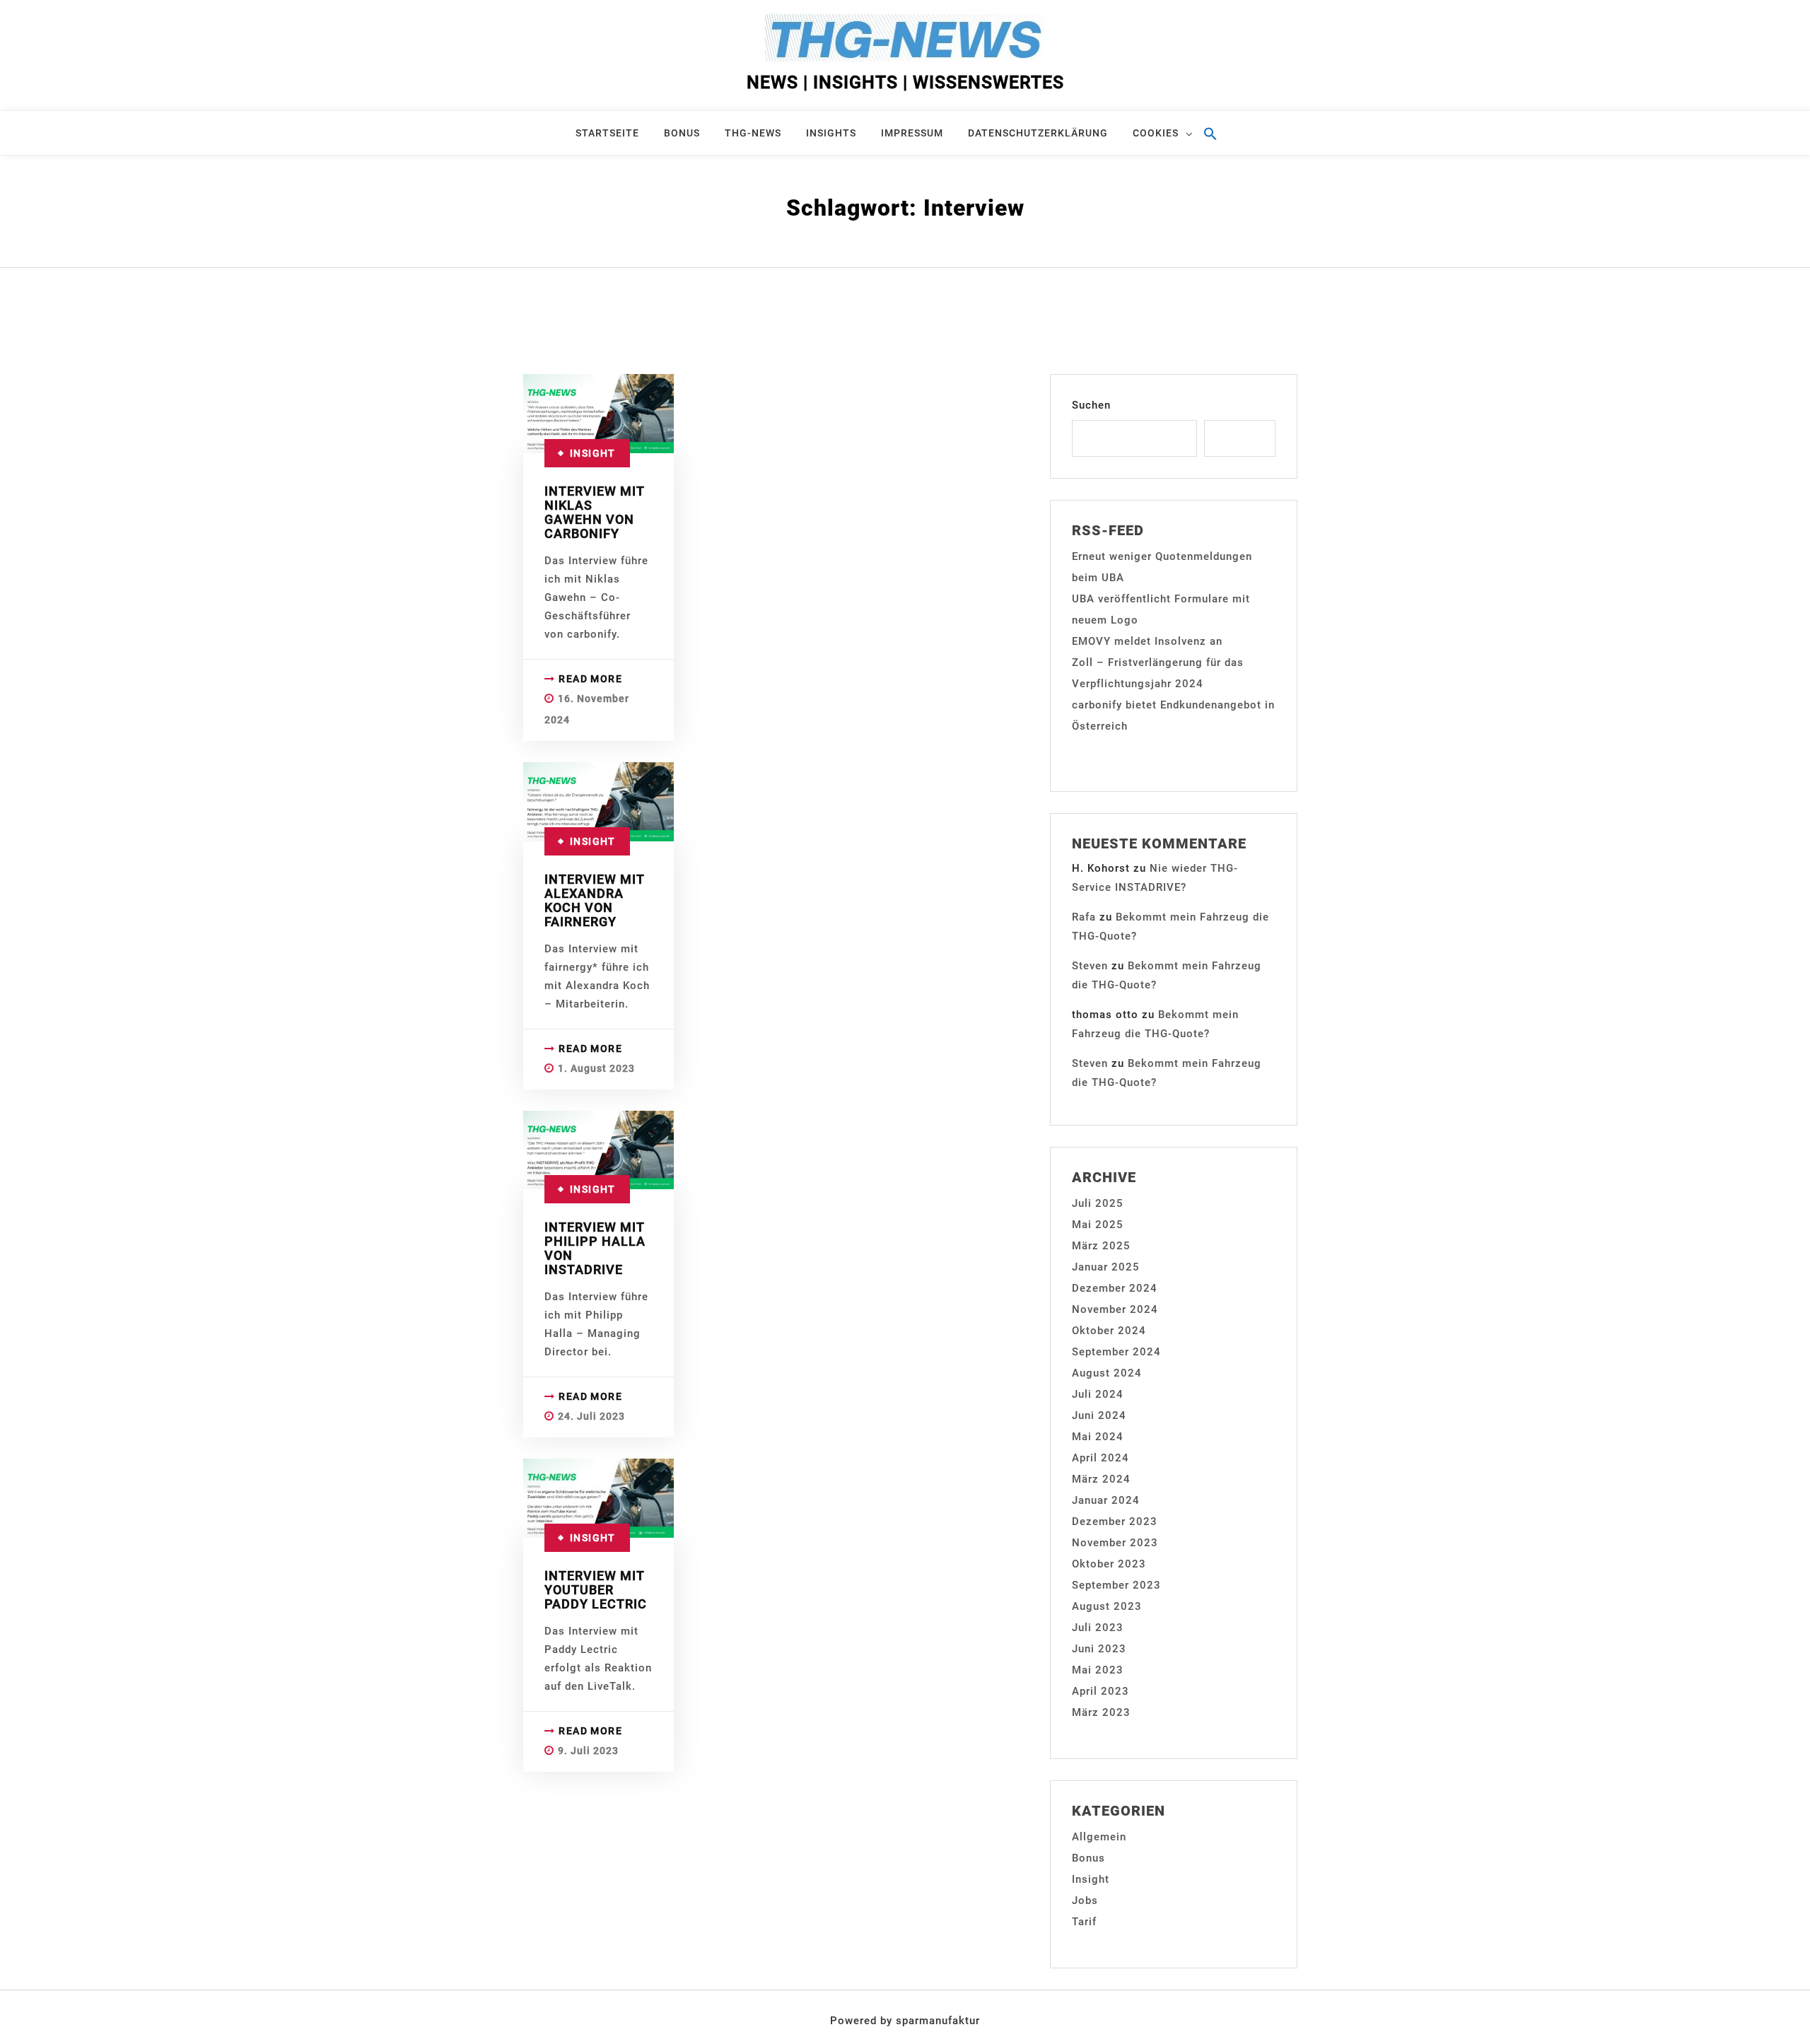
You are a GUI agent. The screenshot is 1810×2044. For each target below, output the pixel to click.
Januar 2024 (1106, 1500)
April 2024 (1100, 1458)
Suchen (1091, 405)
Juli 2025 (1098, 1203)
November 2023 (1115, 1543)
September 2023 (1116, 1585)
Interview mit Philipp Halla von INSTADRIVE (595, 1248)
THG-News (753, 133)
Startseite (607, 133)
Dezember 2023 (1115, 1522)
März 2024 (1101, 1479)
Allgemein (1099, 1837)
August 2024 (1107, 1373)
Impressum (912, 133)
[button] (1219, 140)
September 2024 (1116, 1352)
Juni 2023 (1099, 1649)
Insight (593, 453)
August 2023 (1107, 1606)
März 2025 (1101, 1246)
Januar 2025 (1106, 1267)
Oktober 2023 (1109, 1564)
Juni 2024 (1099, 1415)
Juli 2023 (1098, 1628)
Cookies (1156, 133)
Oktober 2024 (1109, 1331)
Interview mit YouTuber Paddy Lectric (596, 1590)
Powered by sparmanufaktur (905, 2021)
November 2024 (1115, 1309)
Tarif (1084, 1922)
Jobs (1085, 1900)
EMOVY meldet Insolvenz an (1147, 641)
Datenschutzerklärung (1038, 133)
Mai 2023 (1098, 1670)
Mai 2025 (1098, 1225)
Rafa (1084, 917)
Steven (1090, 966)
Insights (831, 133)
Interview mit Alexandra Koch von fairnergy (594, 900)
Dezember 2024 (1115, 1288)
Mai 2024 (1098, 1437)
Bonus (682, 133)
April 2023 (1100, 1691)
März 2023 (1101, 1712)
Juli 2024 (1098, 1394)
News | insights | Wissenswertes (905, 82)
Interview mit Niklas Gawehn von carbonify (594, 512)
